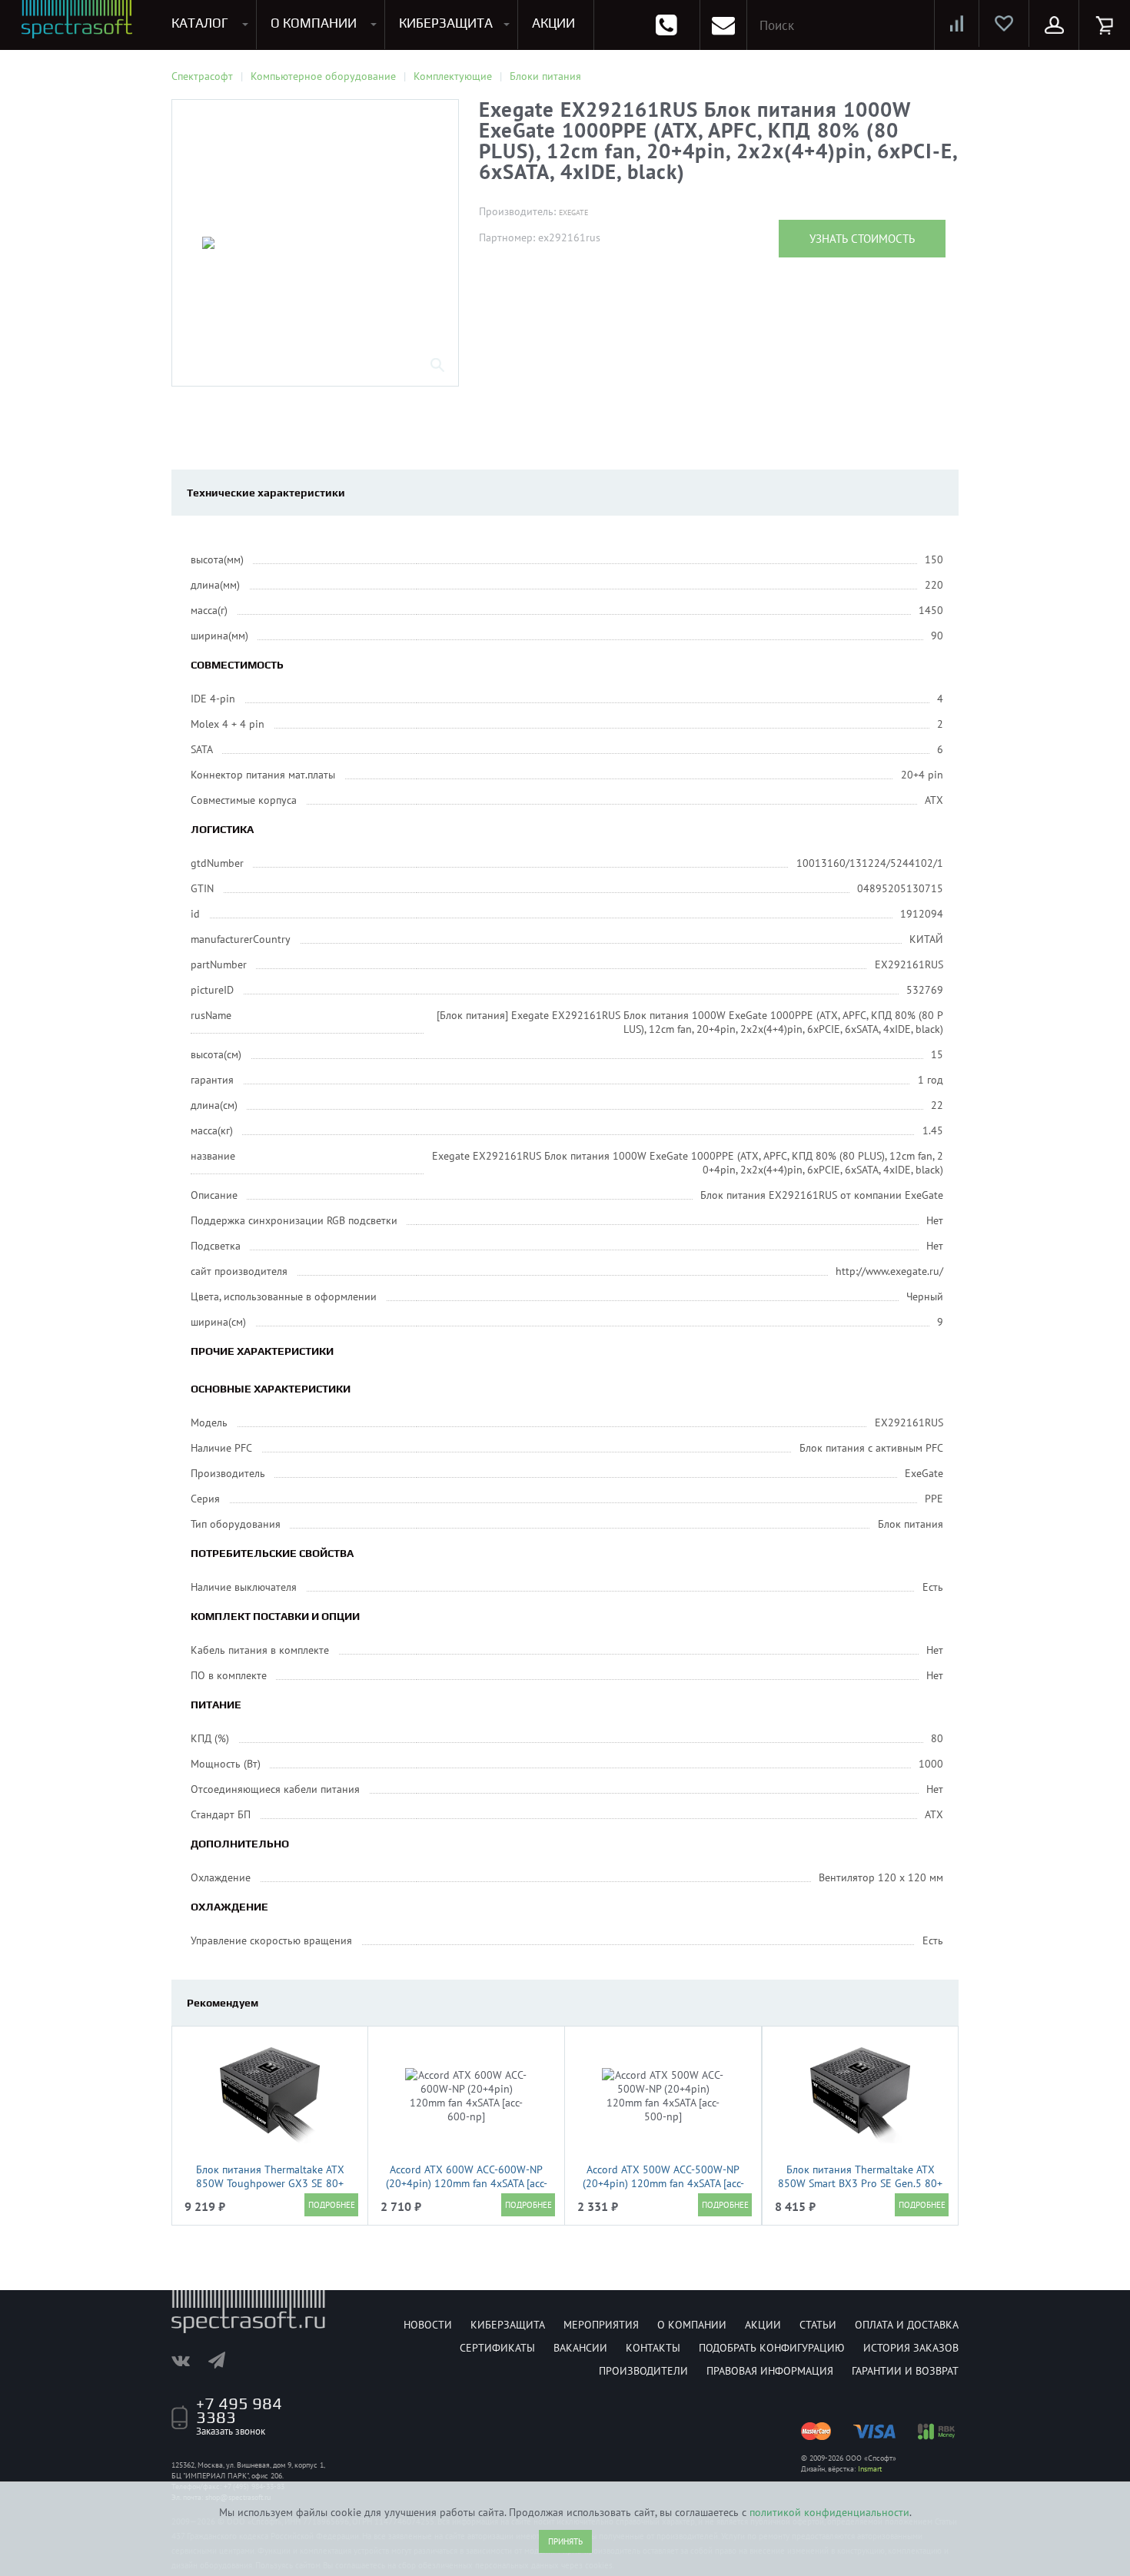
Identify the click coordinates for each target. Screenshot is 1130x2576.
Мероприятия (601, 2325)
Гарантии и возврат (905, 2371)
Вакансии (580, 2348)
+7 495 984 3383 (239, 2410)
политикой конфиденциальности (829, 2512)
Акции (763, 2325)
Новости (428, 2325)
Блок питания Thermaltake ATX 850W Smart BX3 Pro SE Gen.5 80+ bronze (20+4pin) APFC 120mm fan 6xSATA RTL (860, 2190)
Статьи (818, 2325)
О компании (692, 2325)
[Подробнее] (331, 2205)
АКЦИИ (553, 23)
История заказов (911, 2348)
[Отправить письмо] (723, 25)
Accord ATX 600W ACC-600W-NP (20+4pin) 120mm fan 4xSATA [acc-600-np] (467, 2183)
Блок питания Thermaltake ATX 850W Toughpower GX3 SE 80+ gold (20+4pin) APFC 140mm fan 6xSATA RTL (270, 2190)
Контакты (653, 2348)
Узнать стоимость (862, 239)
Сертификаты (497, 2348)
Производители (643, 2371)
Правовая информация (770, 2371)
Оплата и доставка (907, 2325)
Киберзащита (508, 2325)
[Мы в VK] (188, 2360)
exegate (573, 212)
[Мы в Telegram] (224, 2360)
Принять (565, 2541)
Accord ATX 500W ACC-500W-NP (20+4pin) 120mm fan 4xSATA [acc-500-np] (663, 2183)
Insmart (870, 2469)
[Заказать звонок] (666, 25)
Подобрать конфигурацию (772, 2348)
